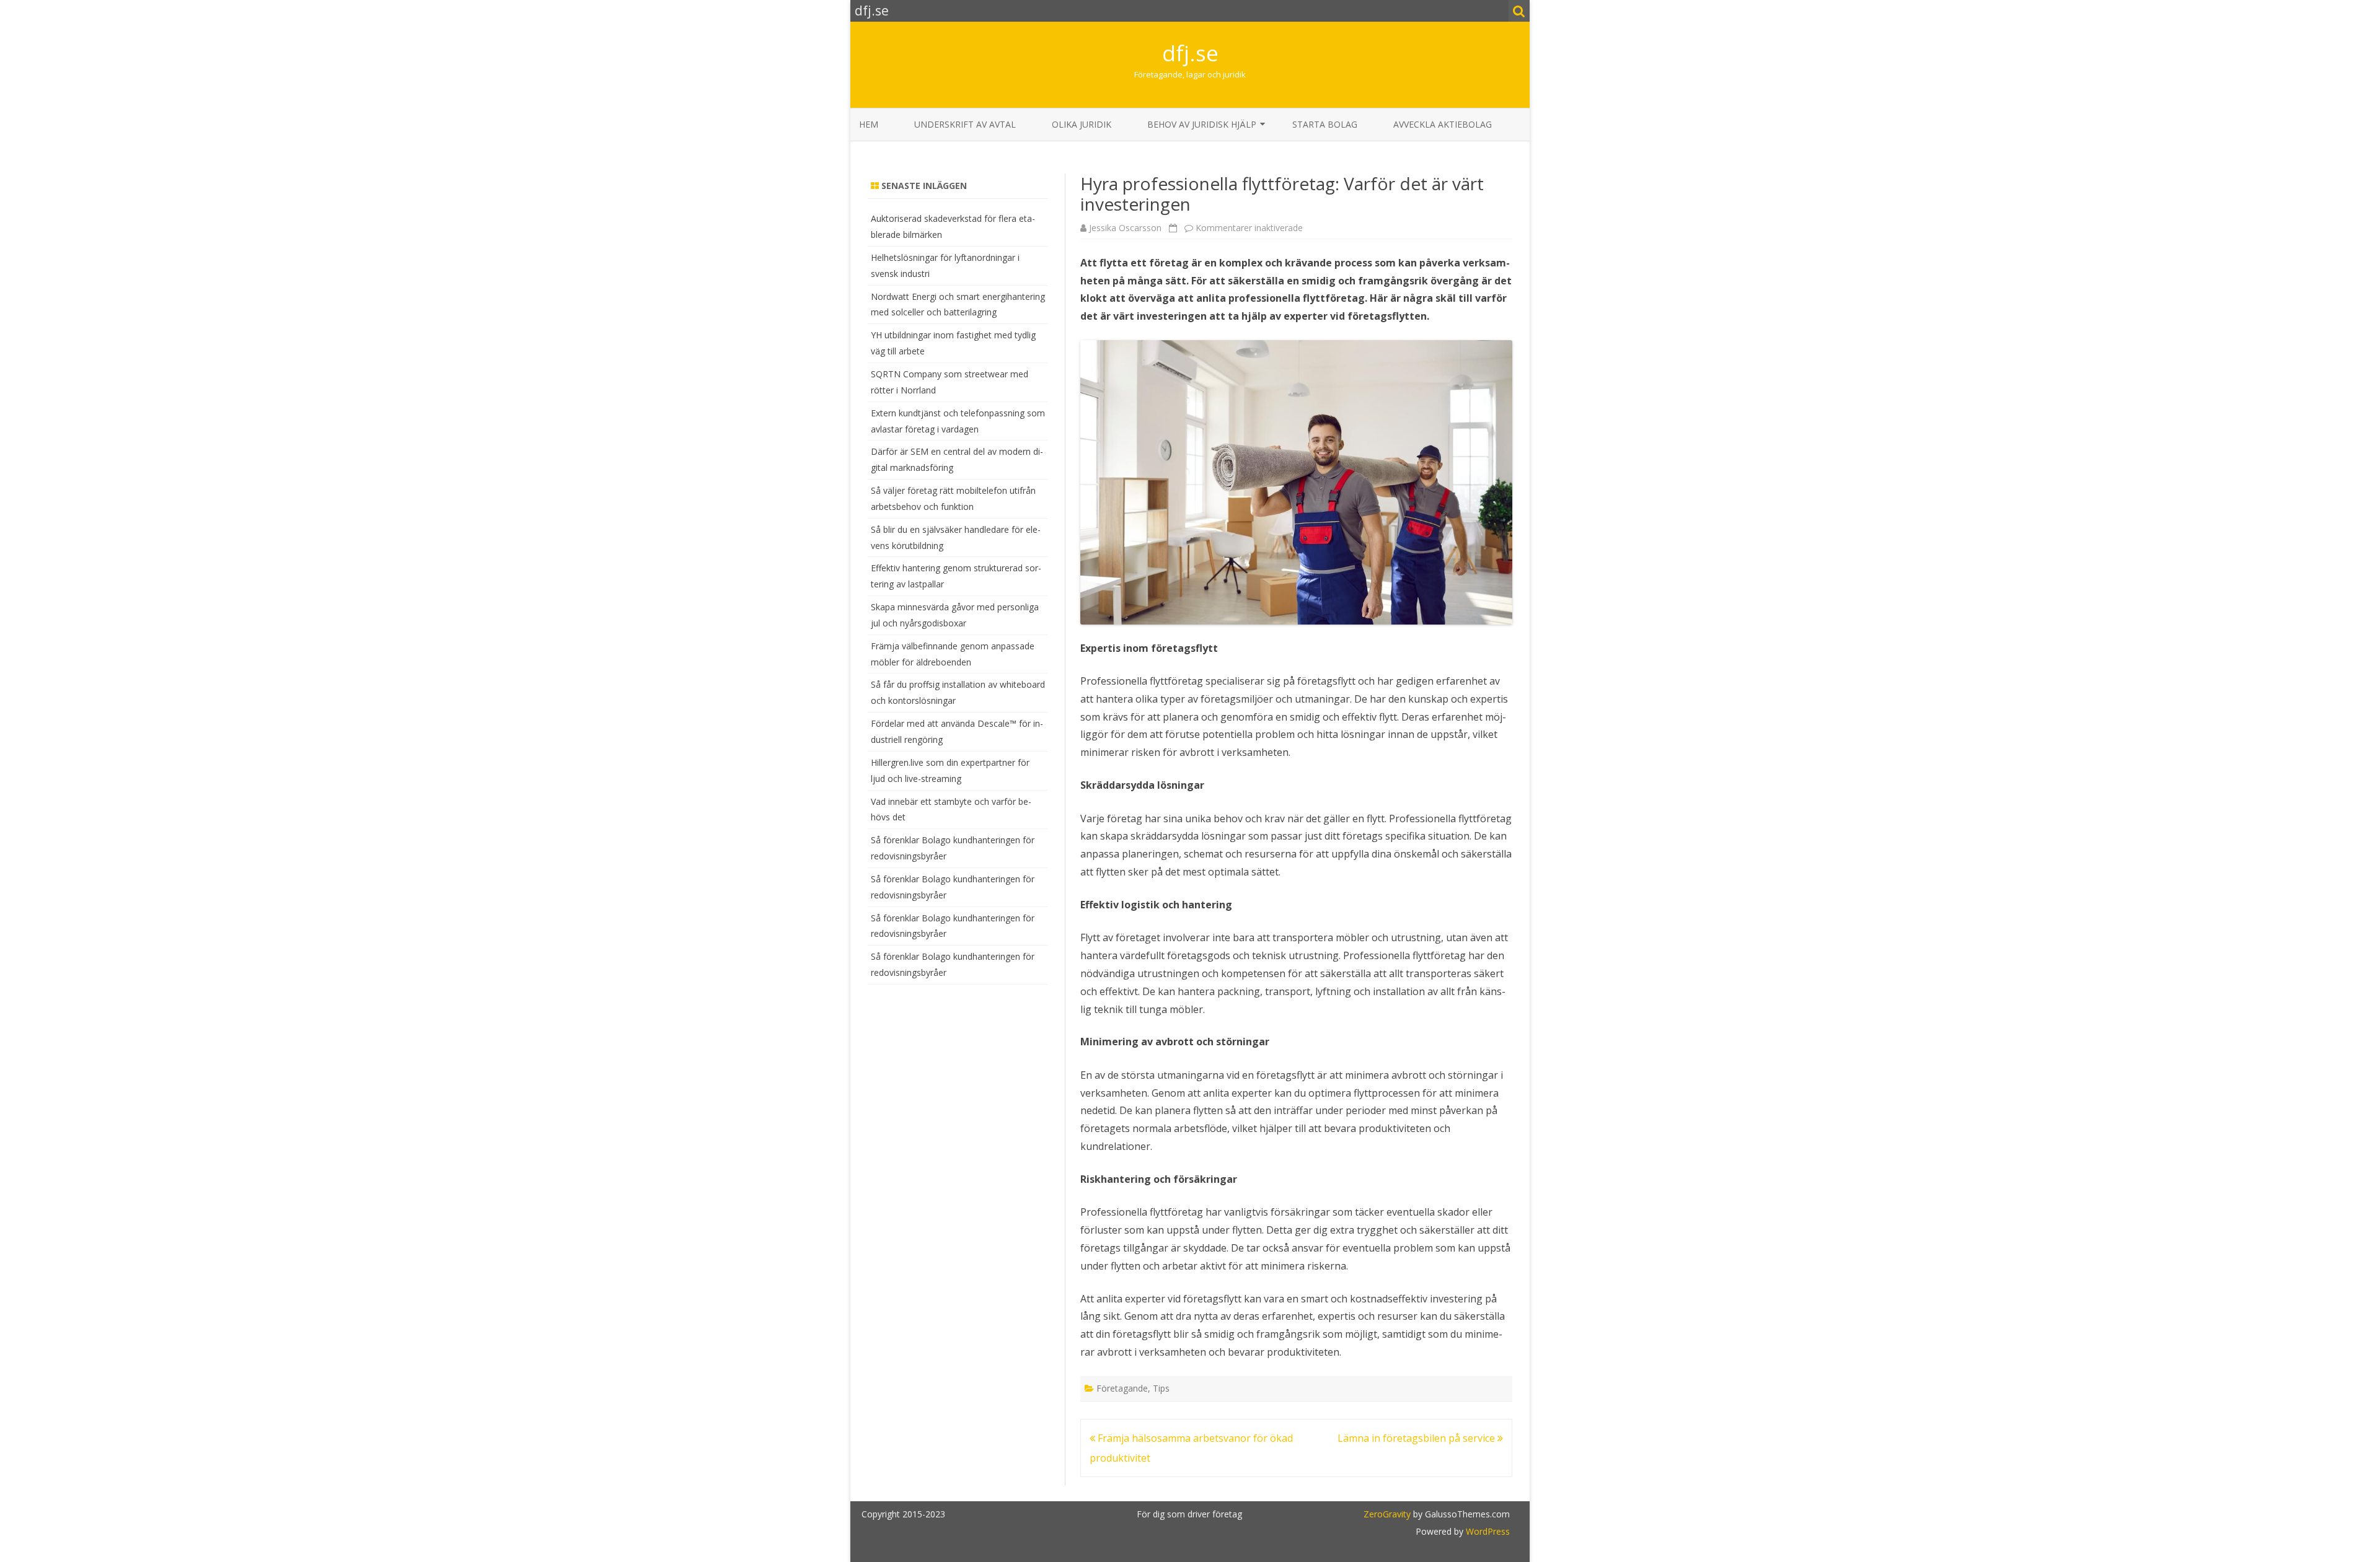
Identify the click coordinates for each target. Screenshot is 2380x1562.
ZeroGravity (1387, 1514)
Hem (869, 124)
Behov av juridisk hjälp (1202, 124)
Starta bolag (1325, 124)
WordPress (1487, 1531)
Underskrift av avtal (965, 124)
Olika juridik (1082, 124)
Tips (1161, 1388)
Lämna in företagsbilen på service (1417, 1438)
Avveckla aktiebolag (1443, 124)
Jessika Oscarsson (1125, 228)
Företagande (1122, 1388)
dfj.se (1190, 53)
